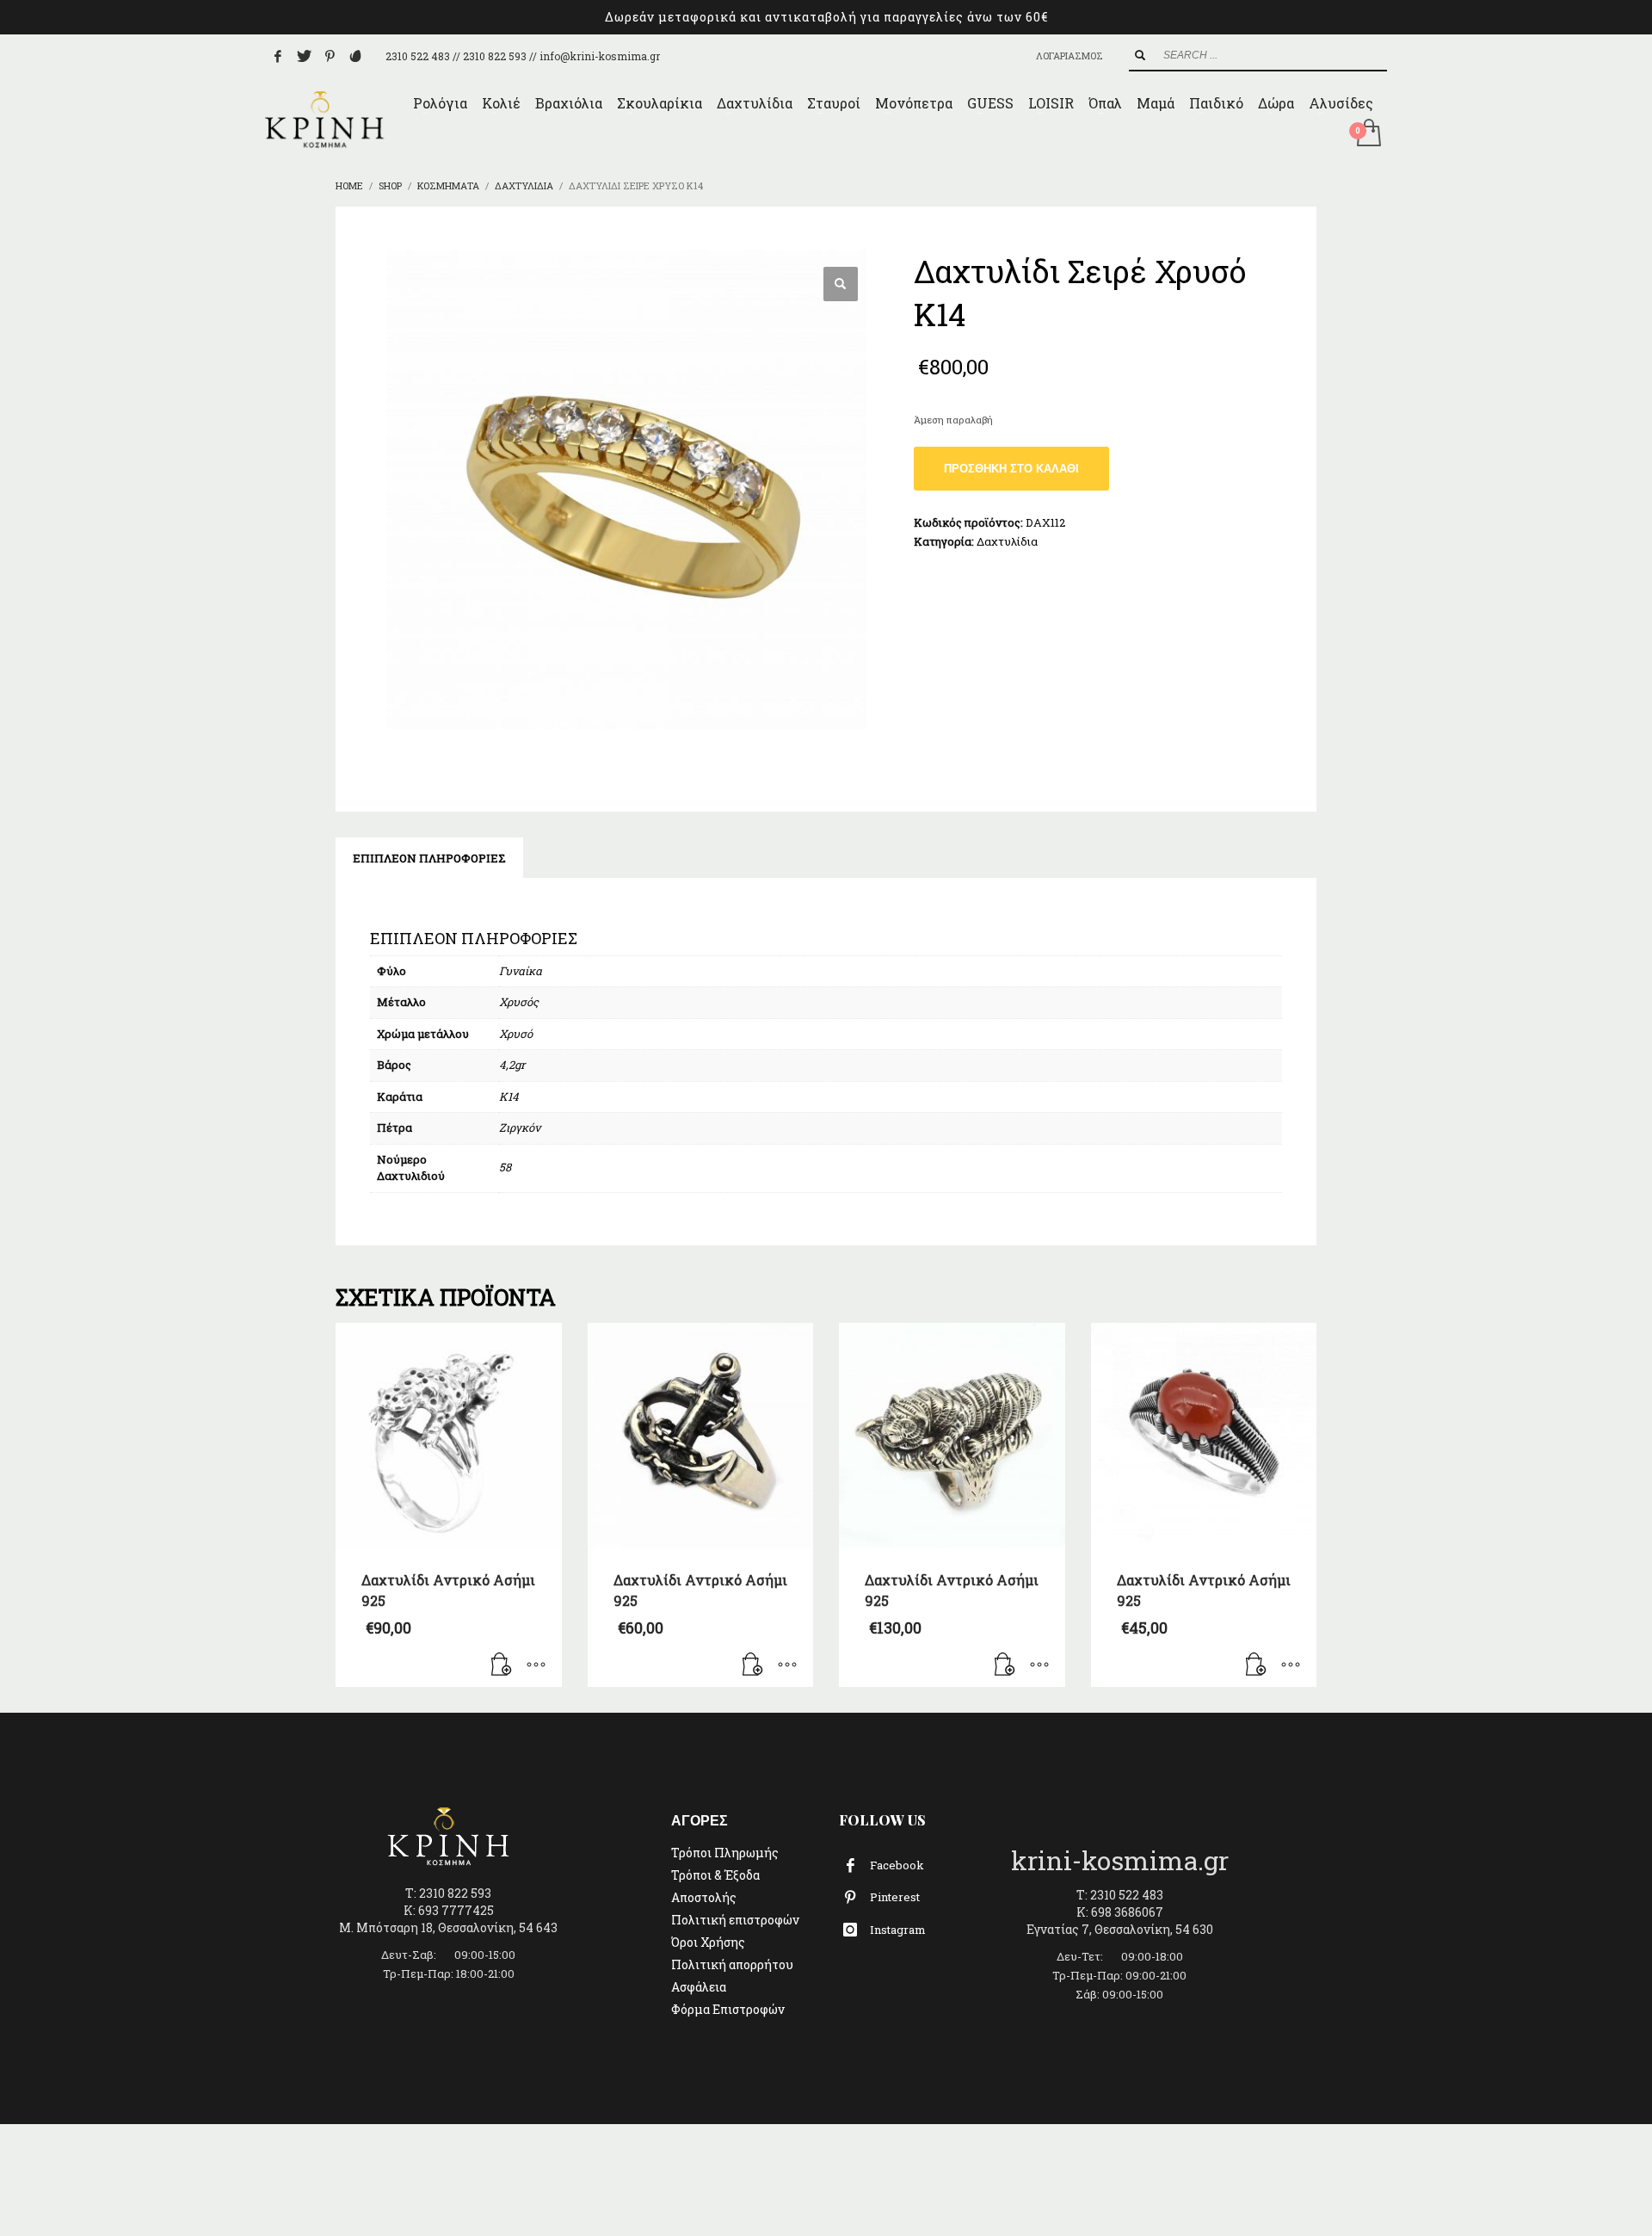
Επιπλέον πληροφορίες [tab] (429, 858)
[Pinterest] (330, 56)
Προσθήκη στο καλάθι (1011, 469)
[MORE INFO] (536, 1665)
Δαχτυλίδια (1007, 541)
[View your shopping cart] (1368, 134)
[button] (841, 284)
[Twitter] (304, 56)
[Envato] (355, 56)
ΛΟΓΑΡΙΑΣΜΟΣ (1069, 56)
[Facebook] (278, 56)
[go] (1140, 55)
